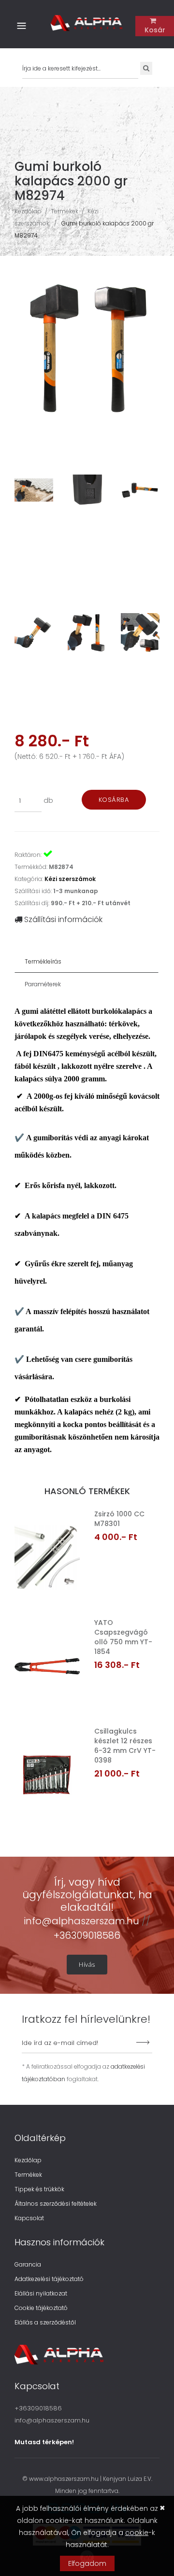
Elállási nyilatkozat (41, 2293)
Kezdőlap (28, 211)
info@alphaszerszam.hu (83, 1921)
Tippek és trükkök (39, 2189)
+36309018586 (87, 1935)
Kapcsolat (29, 2218)
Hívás (87, 1964)
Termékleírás (43, 961)
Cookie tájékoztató (41, 2308)
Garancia (28, 2264)
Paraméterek (43, 984)
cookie (137, 2533)
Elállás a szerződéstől (45, 2322)
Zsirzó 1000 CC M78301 (119, 1519)
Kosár (155, 30)
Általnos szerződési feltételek (56, 2204)
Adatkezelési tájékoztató (49, 2279)
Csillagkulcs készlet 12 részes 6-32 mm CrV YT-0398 (125, 1746)
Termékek (65, 211)
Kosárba (114, 800)
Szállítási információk (62, 919)
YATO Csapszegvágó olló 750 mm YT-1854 (123, 1637)
